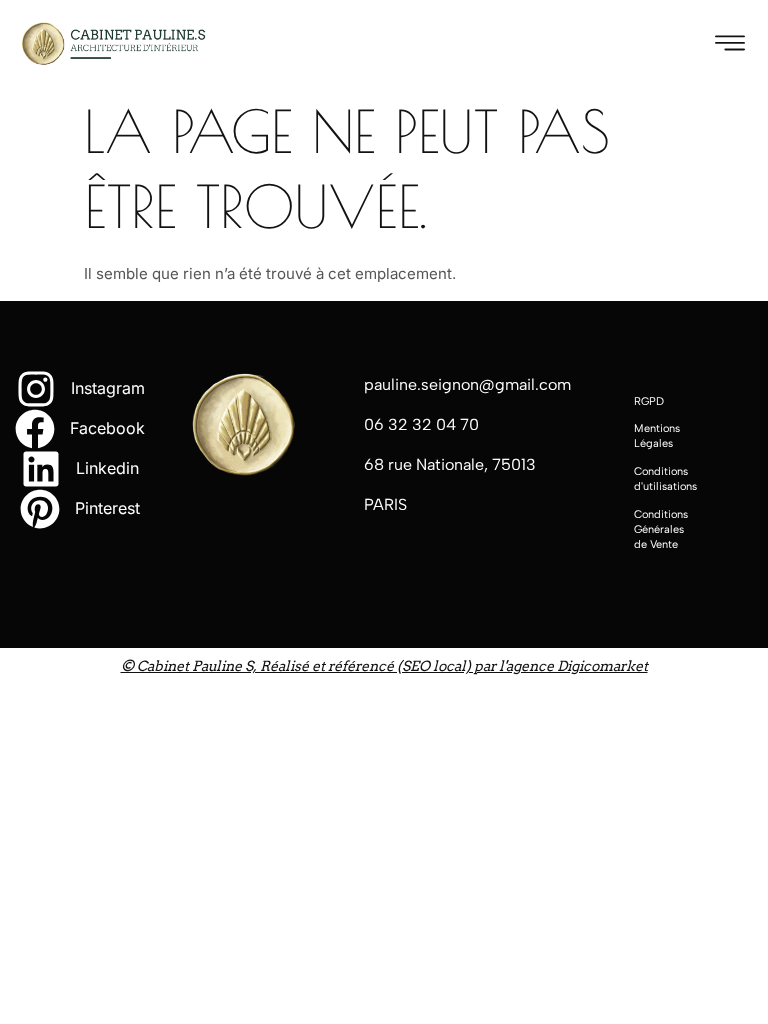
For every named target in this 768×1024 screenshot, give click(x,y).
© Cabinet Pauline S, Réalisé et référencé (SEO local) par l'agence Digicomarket (384, 666)
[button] (730, 42)
